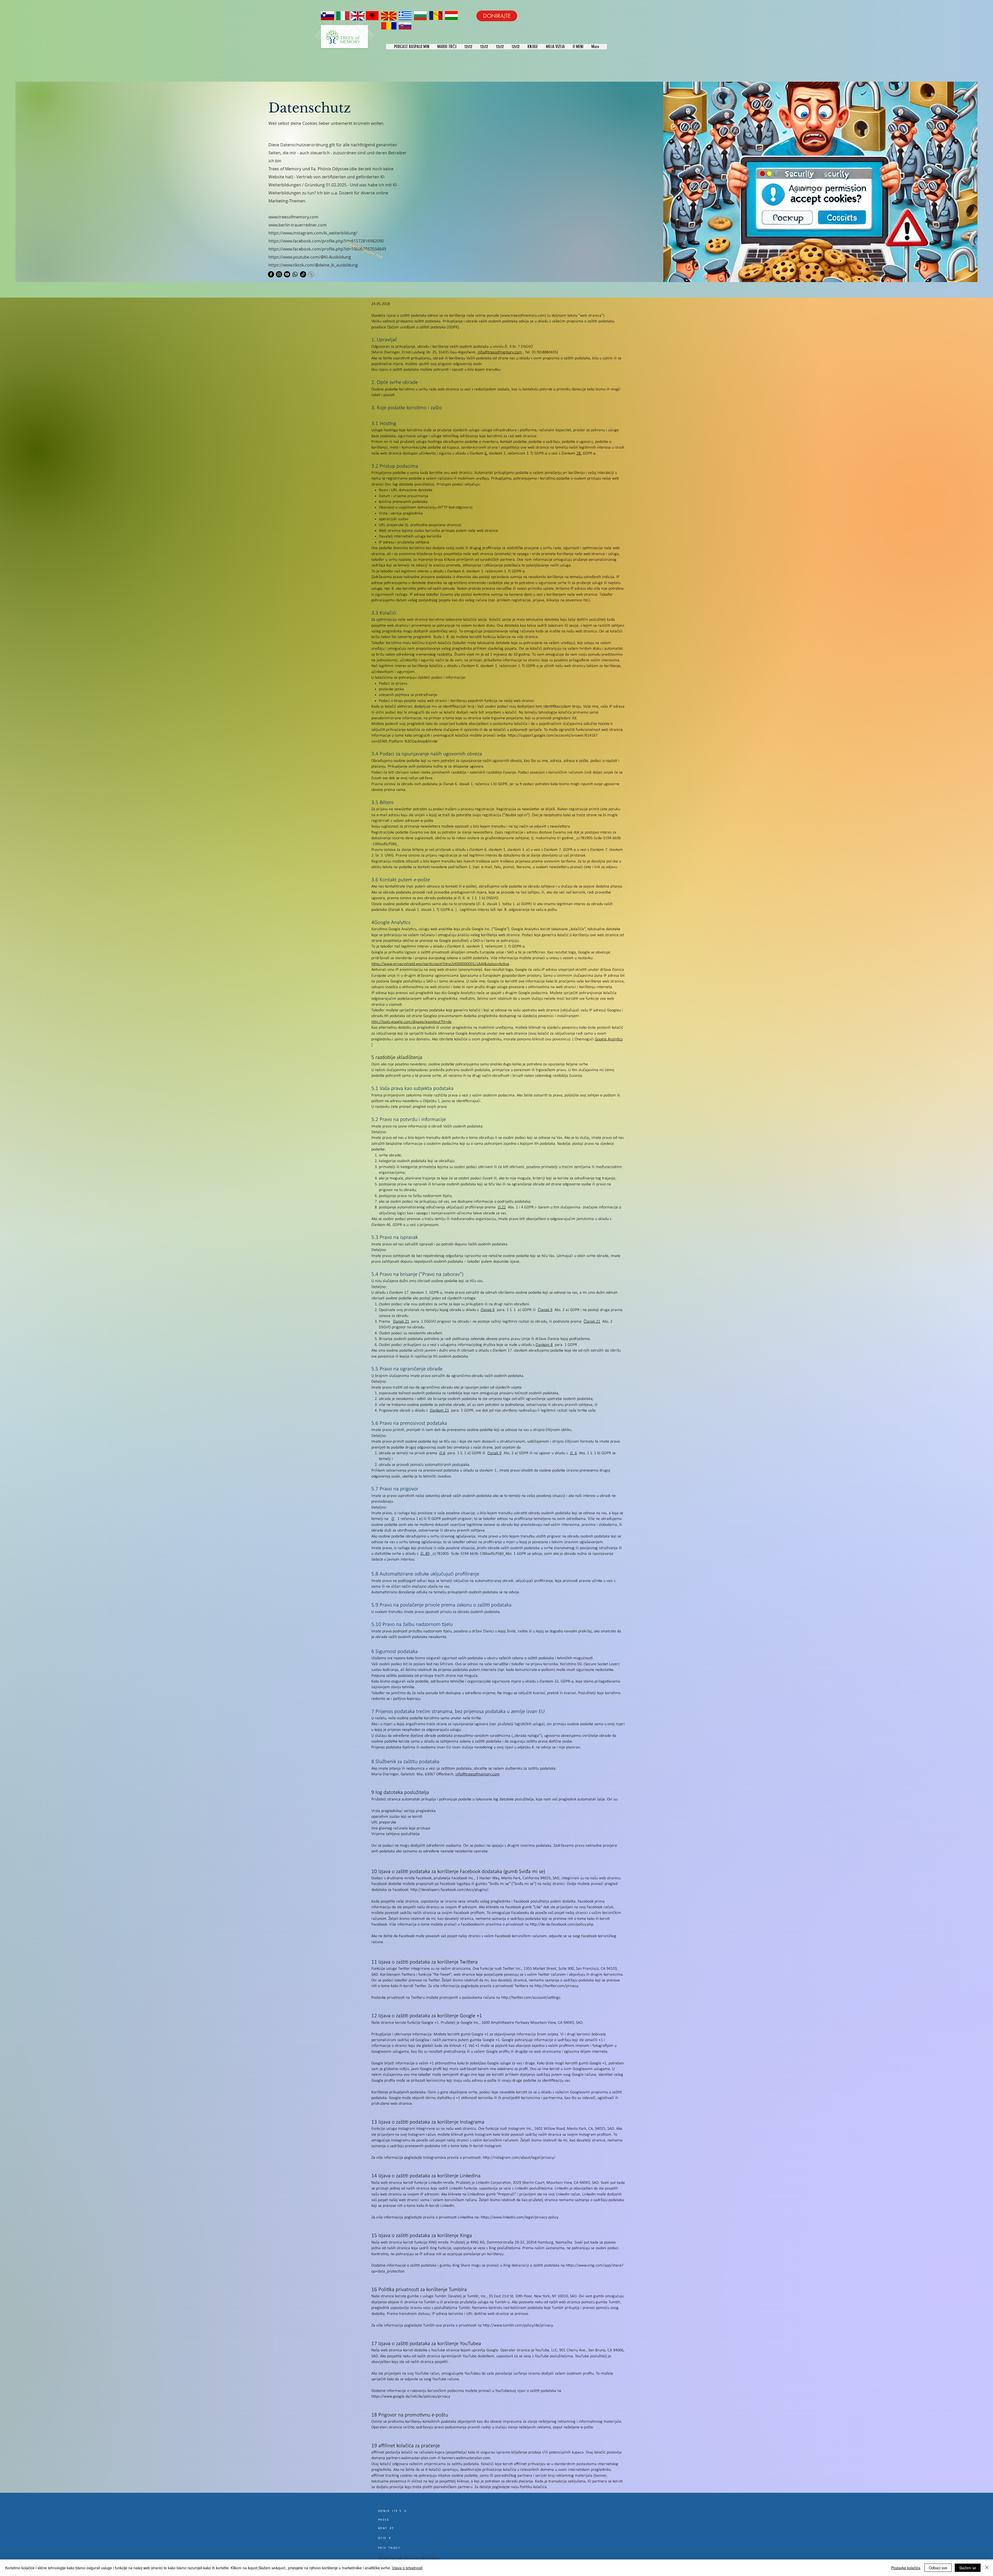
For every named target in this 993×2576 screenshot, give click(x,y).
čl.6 (442, 1453)
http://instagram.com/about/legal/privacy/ (519, 2158)
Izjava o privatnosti (407, 2568)
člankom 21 (439, 1411)
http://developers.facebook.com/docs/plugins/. (450, 1890)
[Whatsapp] (295, 274)
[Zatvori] (987, 2568)
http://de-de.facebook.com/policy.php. (562, 1925)
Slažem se (968, 2568)
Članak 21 (592, 1322)
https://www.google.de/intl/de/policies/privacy (411, 2397)
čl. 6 (573, 1453)
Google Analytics (609, 1039)
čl (393, 1519)
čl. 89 (425, 1554)
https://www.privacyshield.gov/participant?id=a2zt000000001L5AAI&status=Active (440, 964)
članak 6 (488, 1310)
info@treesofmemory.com (500, 352)
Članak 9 (545, 1310)
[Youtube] (287, 274)
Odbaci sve (938, 2568)
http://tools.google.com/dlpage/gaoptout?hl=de (411, 1022)
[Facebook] (271, 274)
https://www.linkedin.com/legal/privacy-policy (520, 2217)
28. (579, 453)
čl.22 (502, 1207)
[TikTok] (303, 274)
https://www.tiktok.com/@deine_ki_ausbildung (313, 265)
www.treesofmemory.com (523, 316)
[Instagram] (279, 274)
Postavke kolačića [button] (906, 2568)
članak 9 (494, 1453)
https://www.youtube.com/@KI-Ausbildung (310, 257)
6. (486, 453)
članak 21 (401, 1322)
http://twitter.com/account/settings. (531, 1998)
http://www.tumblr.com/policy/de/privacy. (518, 2325)
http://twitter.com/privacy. (557, 1986)
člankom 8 (544, 1345)
